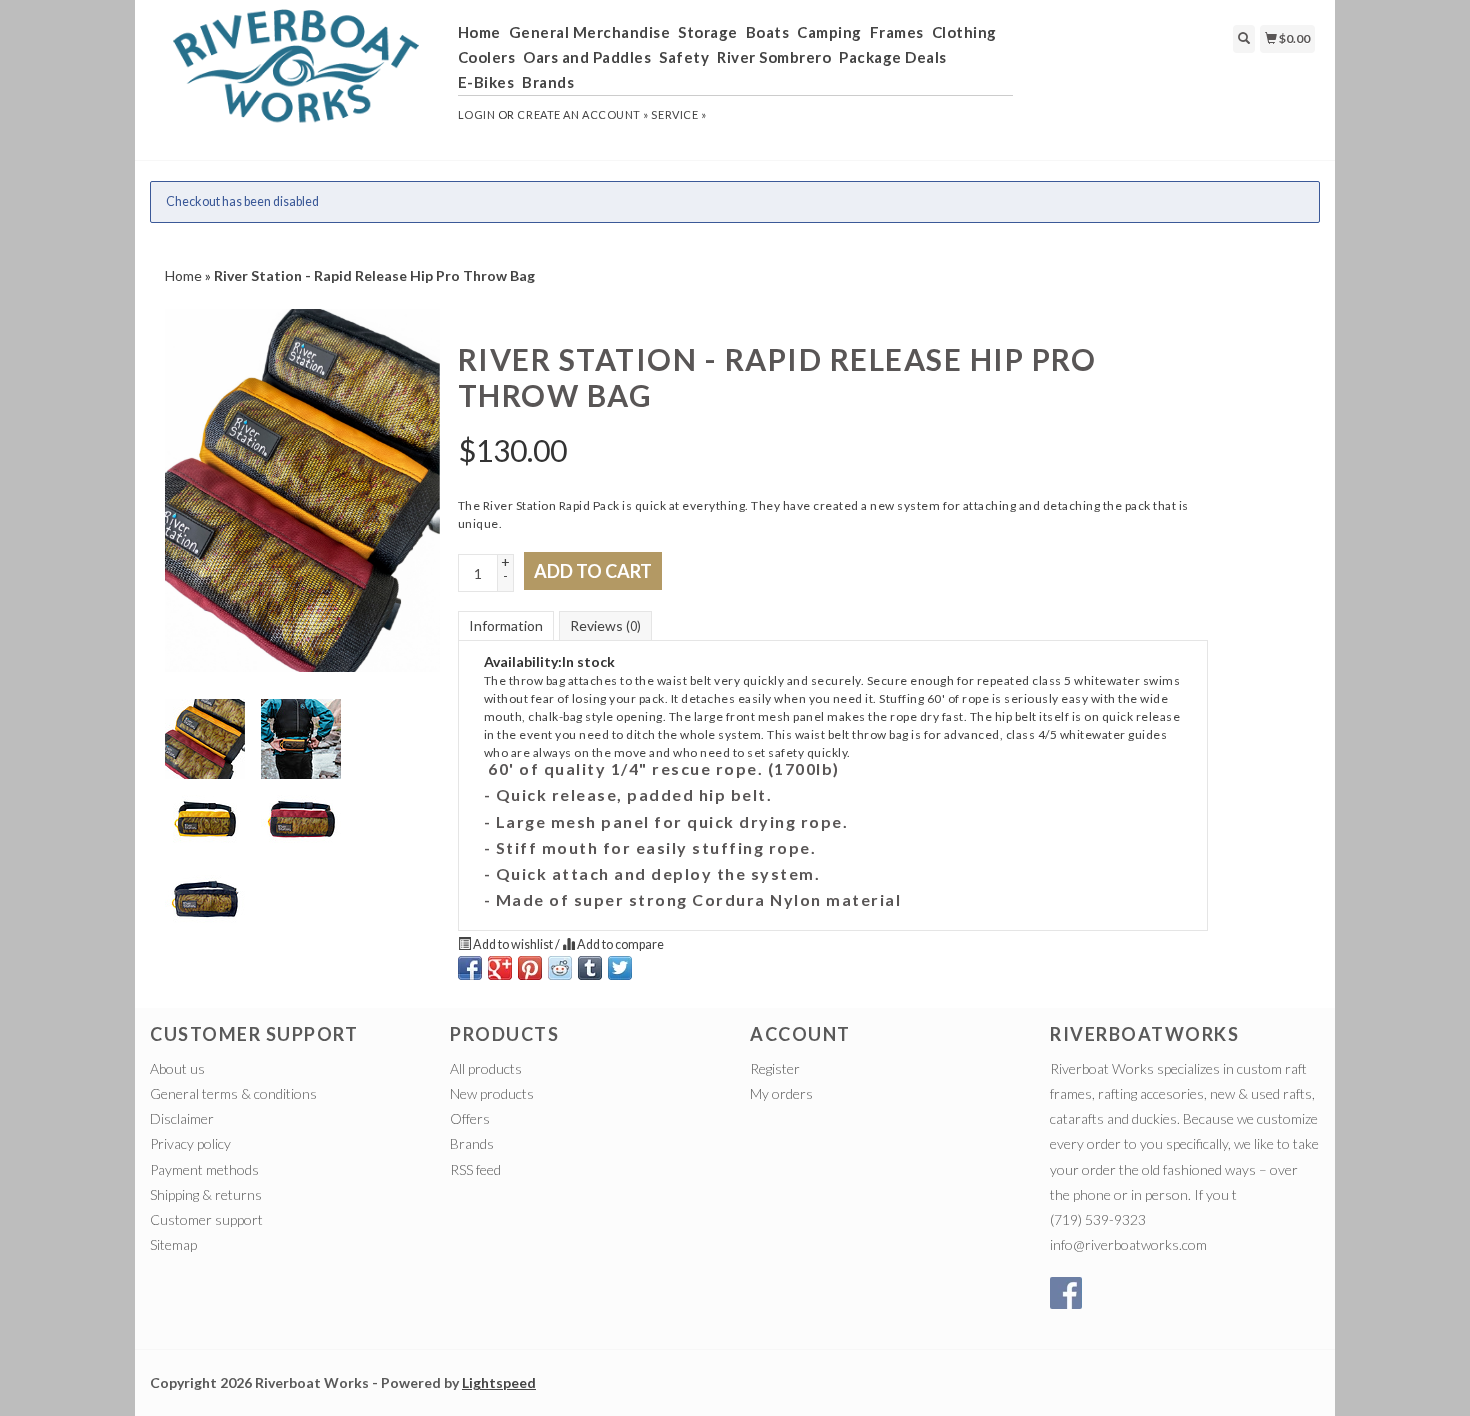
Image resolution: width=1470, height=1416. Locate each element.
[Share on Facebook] (470, 968)
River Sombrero (774, 57)
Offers (470, 1118)
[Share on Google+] (500, 968)
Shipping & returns (206, 1194)
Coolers (487, 57)
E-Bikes (486, 82)
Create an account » (582, 114)
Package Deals (893, 57)
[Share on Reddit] (560, 968)
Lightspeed (499, 1382)
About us (177, 1068)
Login (477, 114)
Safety (684, 57)
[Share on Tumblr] (590, 968)
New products (492, 1093)
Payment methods (204, 1169)
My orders (781, 1093)
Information (506, 625)
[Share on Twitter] (620, 968)
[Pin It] (530, 968)
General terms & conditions (233, 1093)
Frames (897, 32)
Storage (708, 32)
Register (775, 1068)
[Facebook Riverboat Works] (1066, 1293)
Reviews (605, 625)
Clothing (964, 32)
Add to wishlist (513, 944)
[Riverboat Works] (296, 78)
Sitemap (173, 1244)
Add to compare (619, 944)
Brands (548, 82)
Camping (829, 32)
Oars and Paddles (587, 57)
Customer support (206, 1219)
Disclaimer (182, 1118)
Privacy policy (190, 1143)
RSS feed (475, 1169)
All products (486, 1068)
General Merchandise (590, 32)
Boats (768, 32)
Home (479, 32)
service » (678, 114)
